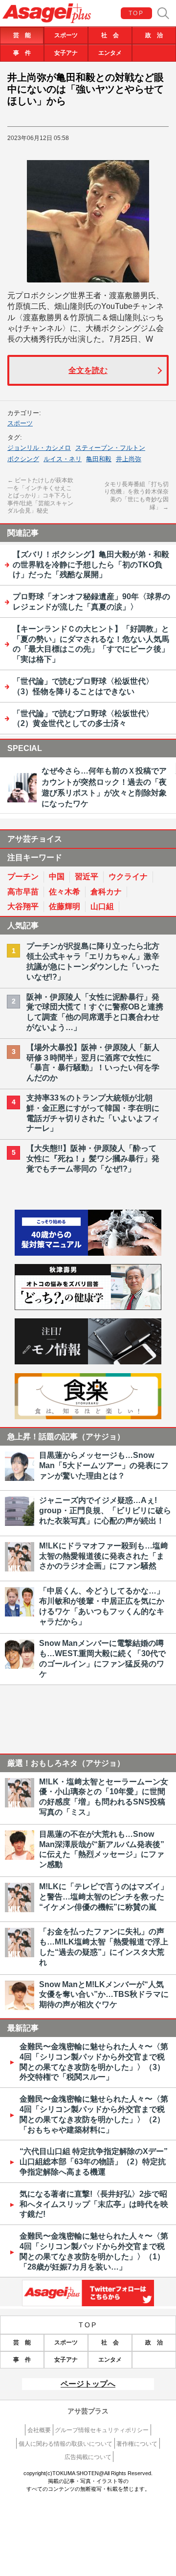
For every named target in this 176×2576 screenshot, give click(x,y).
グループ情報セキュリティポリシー (102, 2430)
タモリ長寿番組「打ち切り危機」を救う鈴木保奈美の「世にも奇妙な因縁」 (136, 496)
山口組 (102, 906)
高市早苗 (23, 892)
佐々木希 (65, 892)
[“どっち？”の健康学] (88, 1307)
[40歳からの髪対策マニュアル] (88, 1253)
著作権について (137, 2444)
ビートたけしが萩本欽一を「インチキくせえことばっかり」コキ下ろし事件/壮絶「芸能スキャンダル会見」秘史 (40, 495)
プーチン (23, 877)
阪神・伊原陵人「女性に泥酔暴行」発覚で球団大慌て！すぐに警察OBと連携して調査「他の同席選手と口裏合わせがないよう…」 (95, 1012)
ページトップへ (88, 2384)
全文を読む (88, 370)
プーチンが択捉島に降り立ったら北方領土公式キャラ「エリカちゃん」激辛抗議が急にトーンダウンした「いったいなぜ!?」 (93, 961)
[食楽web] (88, 1417)
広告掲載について (88, 2457)
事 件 (22, 53)
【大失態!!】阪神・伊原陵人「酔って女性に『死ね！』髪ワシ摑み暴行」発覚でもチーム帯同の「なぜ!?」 (93, 1159)
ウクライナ (128, 877)
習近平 (87, 877)
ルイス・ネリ (63, 459)
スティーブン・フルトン (110, 448)
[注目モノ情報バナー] (88, 1362)
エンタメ (110, 53)
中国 (57, 877)
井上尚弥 (129, 459)
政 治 (154, 35)
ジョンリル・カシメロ (39, 448)
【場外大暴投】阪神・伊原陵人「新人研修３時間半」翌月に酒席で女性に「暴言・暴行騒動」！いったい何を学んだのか (93, 1063)
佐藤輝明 (65, 906)
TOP (136, 13)
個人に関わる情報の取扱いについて (66, 2444)
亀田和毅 (99, 459)
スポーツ (66, 35)
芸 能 (22, 35)
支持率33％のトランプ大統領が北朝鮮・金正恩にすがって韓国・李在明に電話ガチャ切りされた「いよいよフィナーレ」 (93, 1113)
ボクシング (23, 459)
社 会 (110, 35)
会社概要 (39, 2430)
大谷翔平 (23, 906)
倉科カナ (106, 892)
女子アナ (66, 53)
